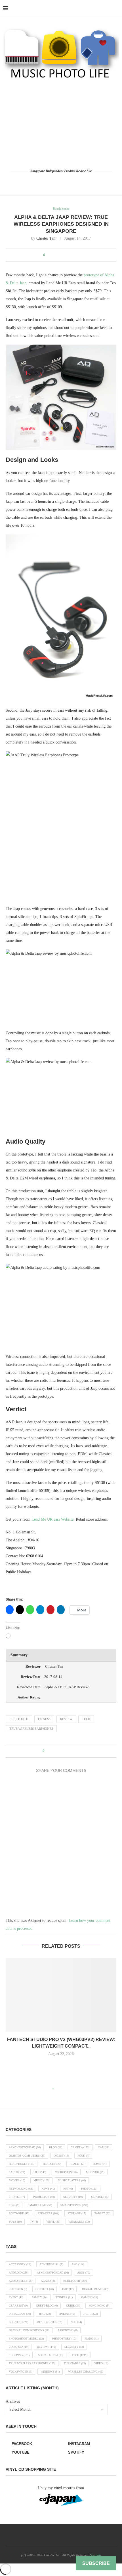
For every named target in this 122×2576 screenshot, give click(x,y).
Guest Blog (47, 2306)
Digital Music (95, 2289)
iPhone (67, 2314)
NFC (76, 2322)
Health (77, 2164)
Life (40, 2172)
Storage (77, 2213)
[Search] (116, 9)
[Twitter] (53, 182)
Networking (21, 2189)
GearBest (18, 2306)
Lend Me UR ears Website (52, 1519)
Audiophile (21, 2281)
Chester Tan (46, 238)
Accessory (20, 2264)
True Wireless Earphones (31, 1729)
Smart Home (40, 2205)
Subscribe (96, 2563)
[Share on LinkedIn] (70, 255)
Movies (17, 2180)
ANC (78, 2264)
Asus (84, 2273)
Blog (56, 2147)
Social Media (51, 2355)
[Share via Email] (75, 255)
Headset (52, 2164)
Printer (17, 2197)
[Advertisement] (61, 124)
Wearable (79, 2222)
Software (19, 2213)
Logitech (18, 2322)
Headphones (22, 2164)
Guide (73, 2306)
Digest (61, 2156)
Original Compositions (29, 2330)
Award (48, 2281)
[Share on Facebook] (53, 255)
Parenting (68, 2330)
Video (101, 2363)
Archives (13, 2401)
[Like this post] (48, 255)
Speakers (48, 2213)
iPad (45, 2314)
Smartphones (74, 2205)
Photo (89, 2189)
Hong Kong (99, 2306)
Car (104, 2147)
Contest (45, 2289)
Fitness (44, 1719)
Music (41, 2180)
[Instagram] (61, 182)
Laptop (17, 2172)
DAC (68, 2289)
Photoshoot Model (26, 2339)
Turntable (75, 2363)
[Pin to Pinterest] (64, 255)
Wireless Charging (86, 2372)
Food (83, 2156)
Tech (86, 1719)
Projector (44, 2197)
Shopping (19, 2355)
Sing (14, 2205)
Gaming (90, 2297)
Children (18, 2289)
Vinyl (53, 2222)
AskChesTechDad (25, 2147)
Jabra (91, 2314)
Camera (80, 2147)
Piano (91, 2339)
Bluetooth (19, 1719)
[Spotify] (77, 182)
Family (40, 2297)
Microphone (66, 2172)
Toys (15, 2222)
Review (66, 1719)
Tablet (102, 2213)
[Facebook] (45, 182)
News (48, 2189)
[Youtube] (69, 182)
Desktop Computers (27, 2156)
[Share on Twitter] (59, 255)
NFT (68, 2189)
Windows (50, 2372)
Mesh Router (49, 2322)
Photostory (64, 2339)
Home (100, 2164)
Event (16, 2297)
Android (19, 2273)
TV (34, 2222)
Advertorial (51, 2264)
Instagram (20, 2314)
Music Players (72, 2180)
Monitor (95, 2172)
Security (73, 2197)
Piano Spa (19, 2347)
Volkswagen (20, 2372)
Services (100, 2197)
